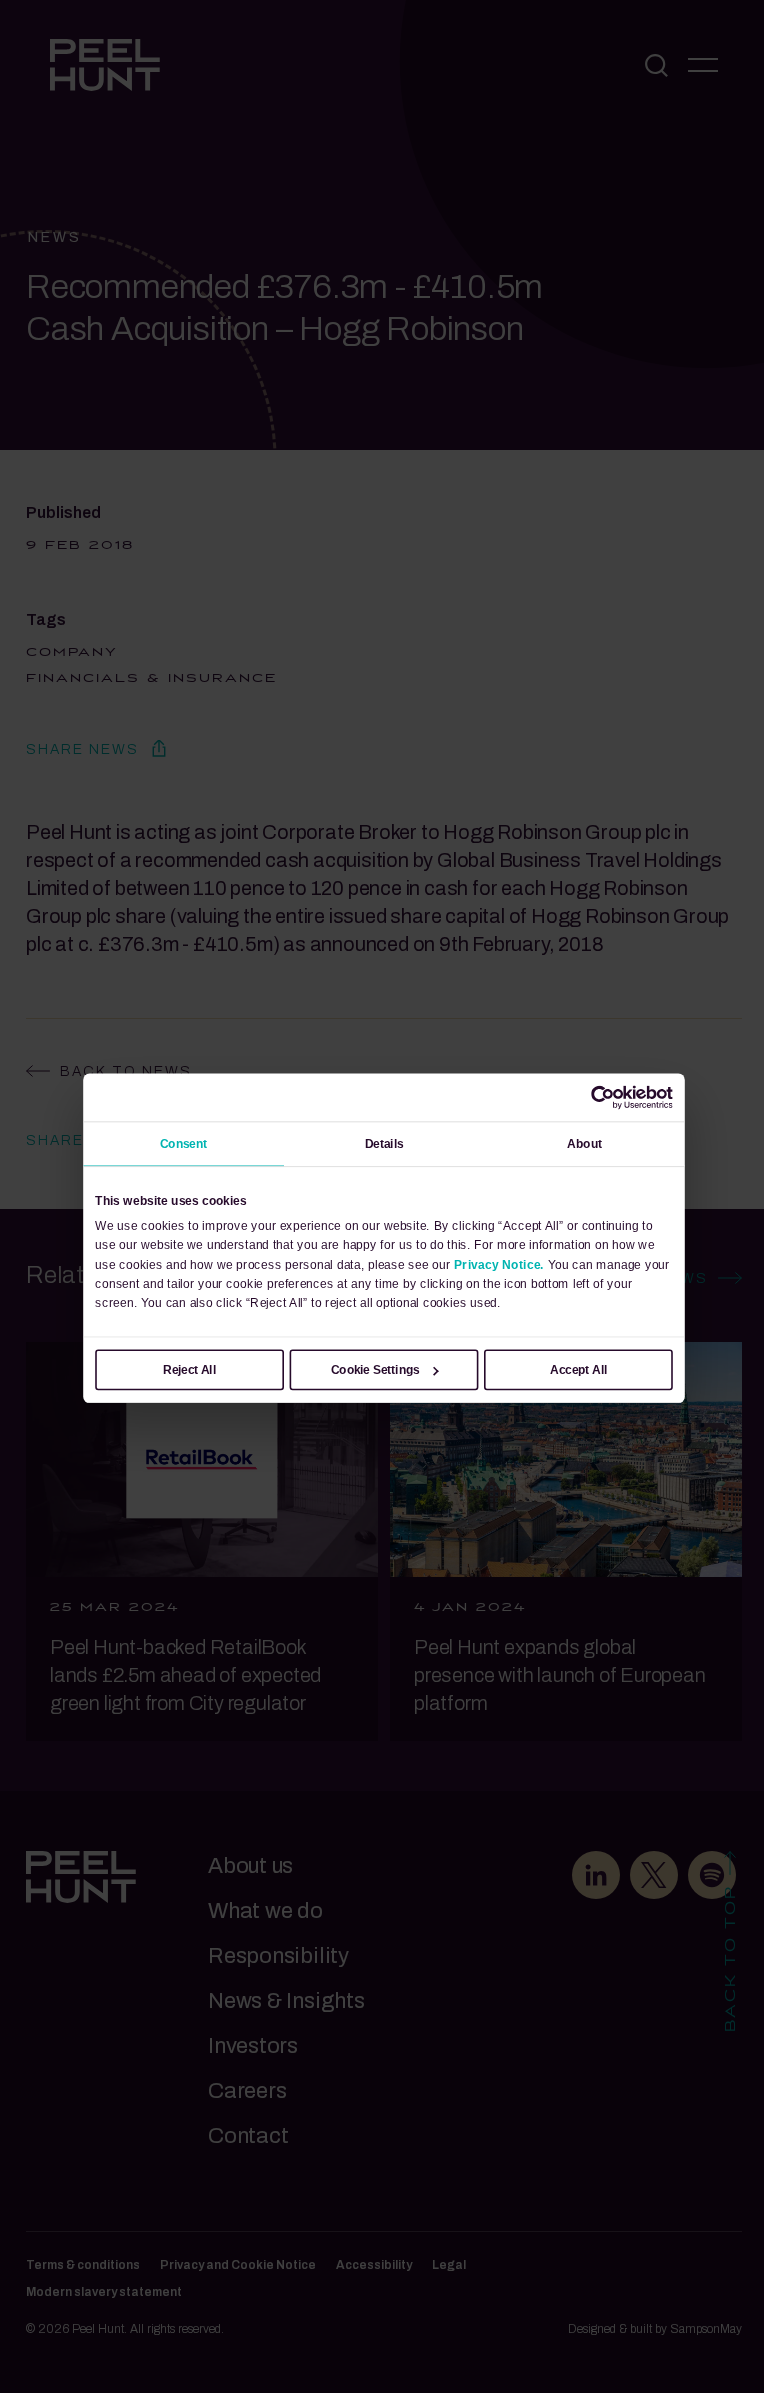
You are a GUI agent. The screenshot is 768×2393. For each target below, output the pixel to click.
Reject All (189, 1369)
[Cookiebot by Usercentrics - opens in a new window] (603, 1097)
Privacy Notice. (499, 1264)
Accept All (578, 1369)
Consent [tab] (184, 1143)
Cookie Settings (375, 1369)
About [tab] (584, 1143)
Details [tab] (384, 1143)
